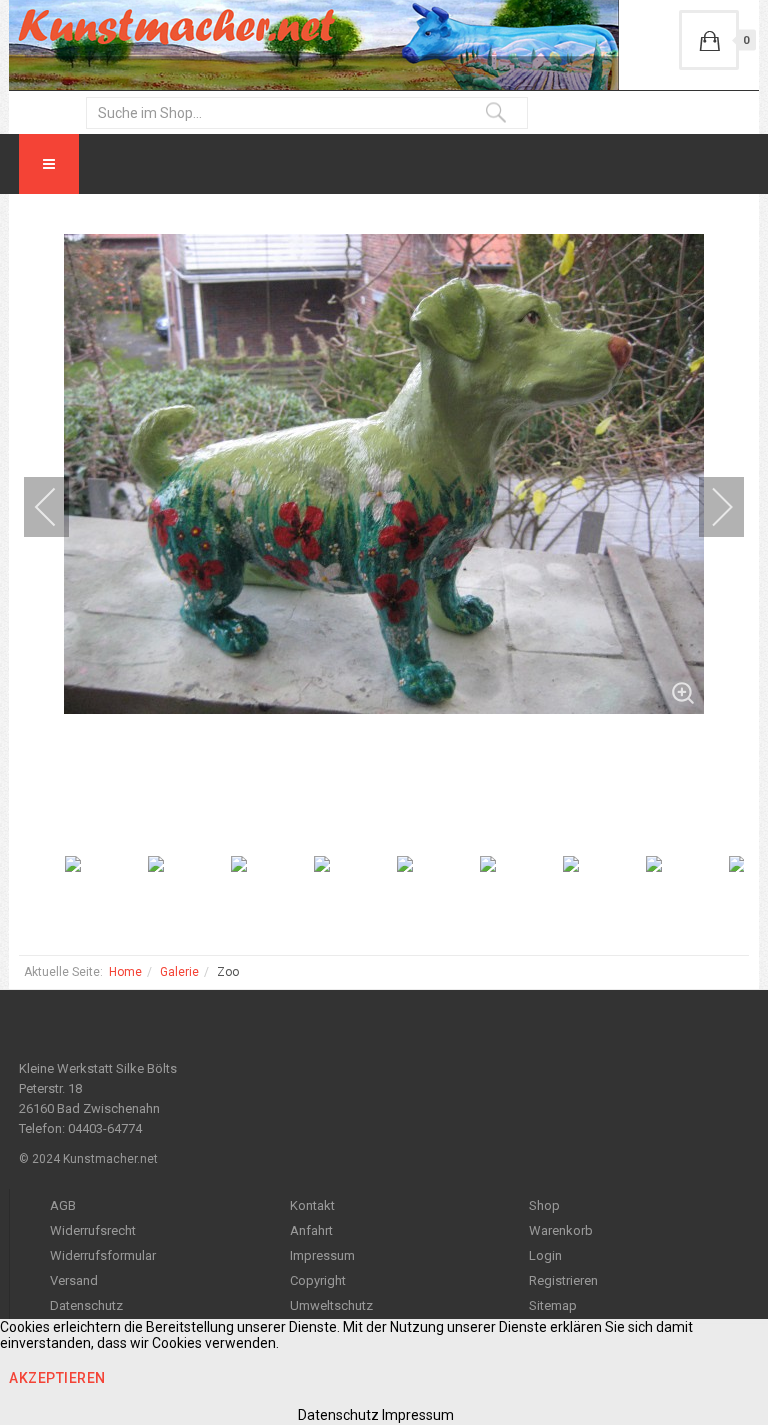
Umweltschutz (331, 1305)
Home (125, 972)
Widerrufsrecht (93, 1230)
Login (545, 1255)
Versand (74, 1280)
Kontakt (312, 1205)
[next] (709, 507)
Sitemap (553, 1305)
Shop (544, 1205)
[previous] (59, 507)
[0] (709, 40)
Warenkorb (561, 1230)
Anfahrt (311, 1230)
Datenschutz (86, 1305)
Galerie (179, 972)
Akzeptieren (57, 1378)
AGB (63, 1205)
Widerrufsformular (103, 1255)
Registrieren (563, 1280)
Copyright (318, 1280)
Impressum (322, 1255)
